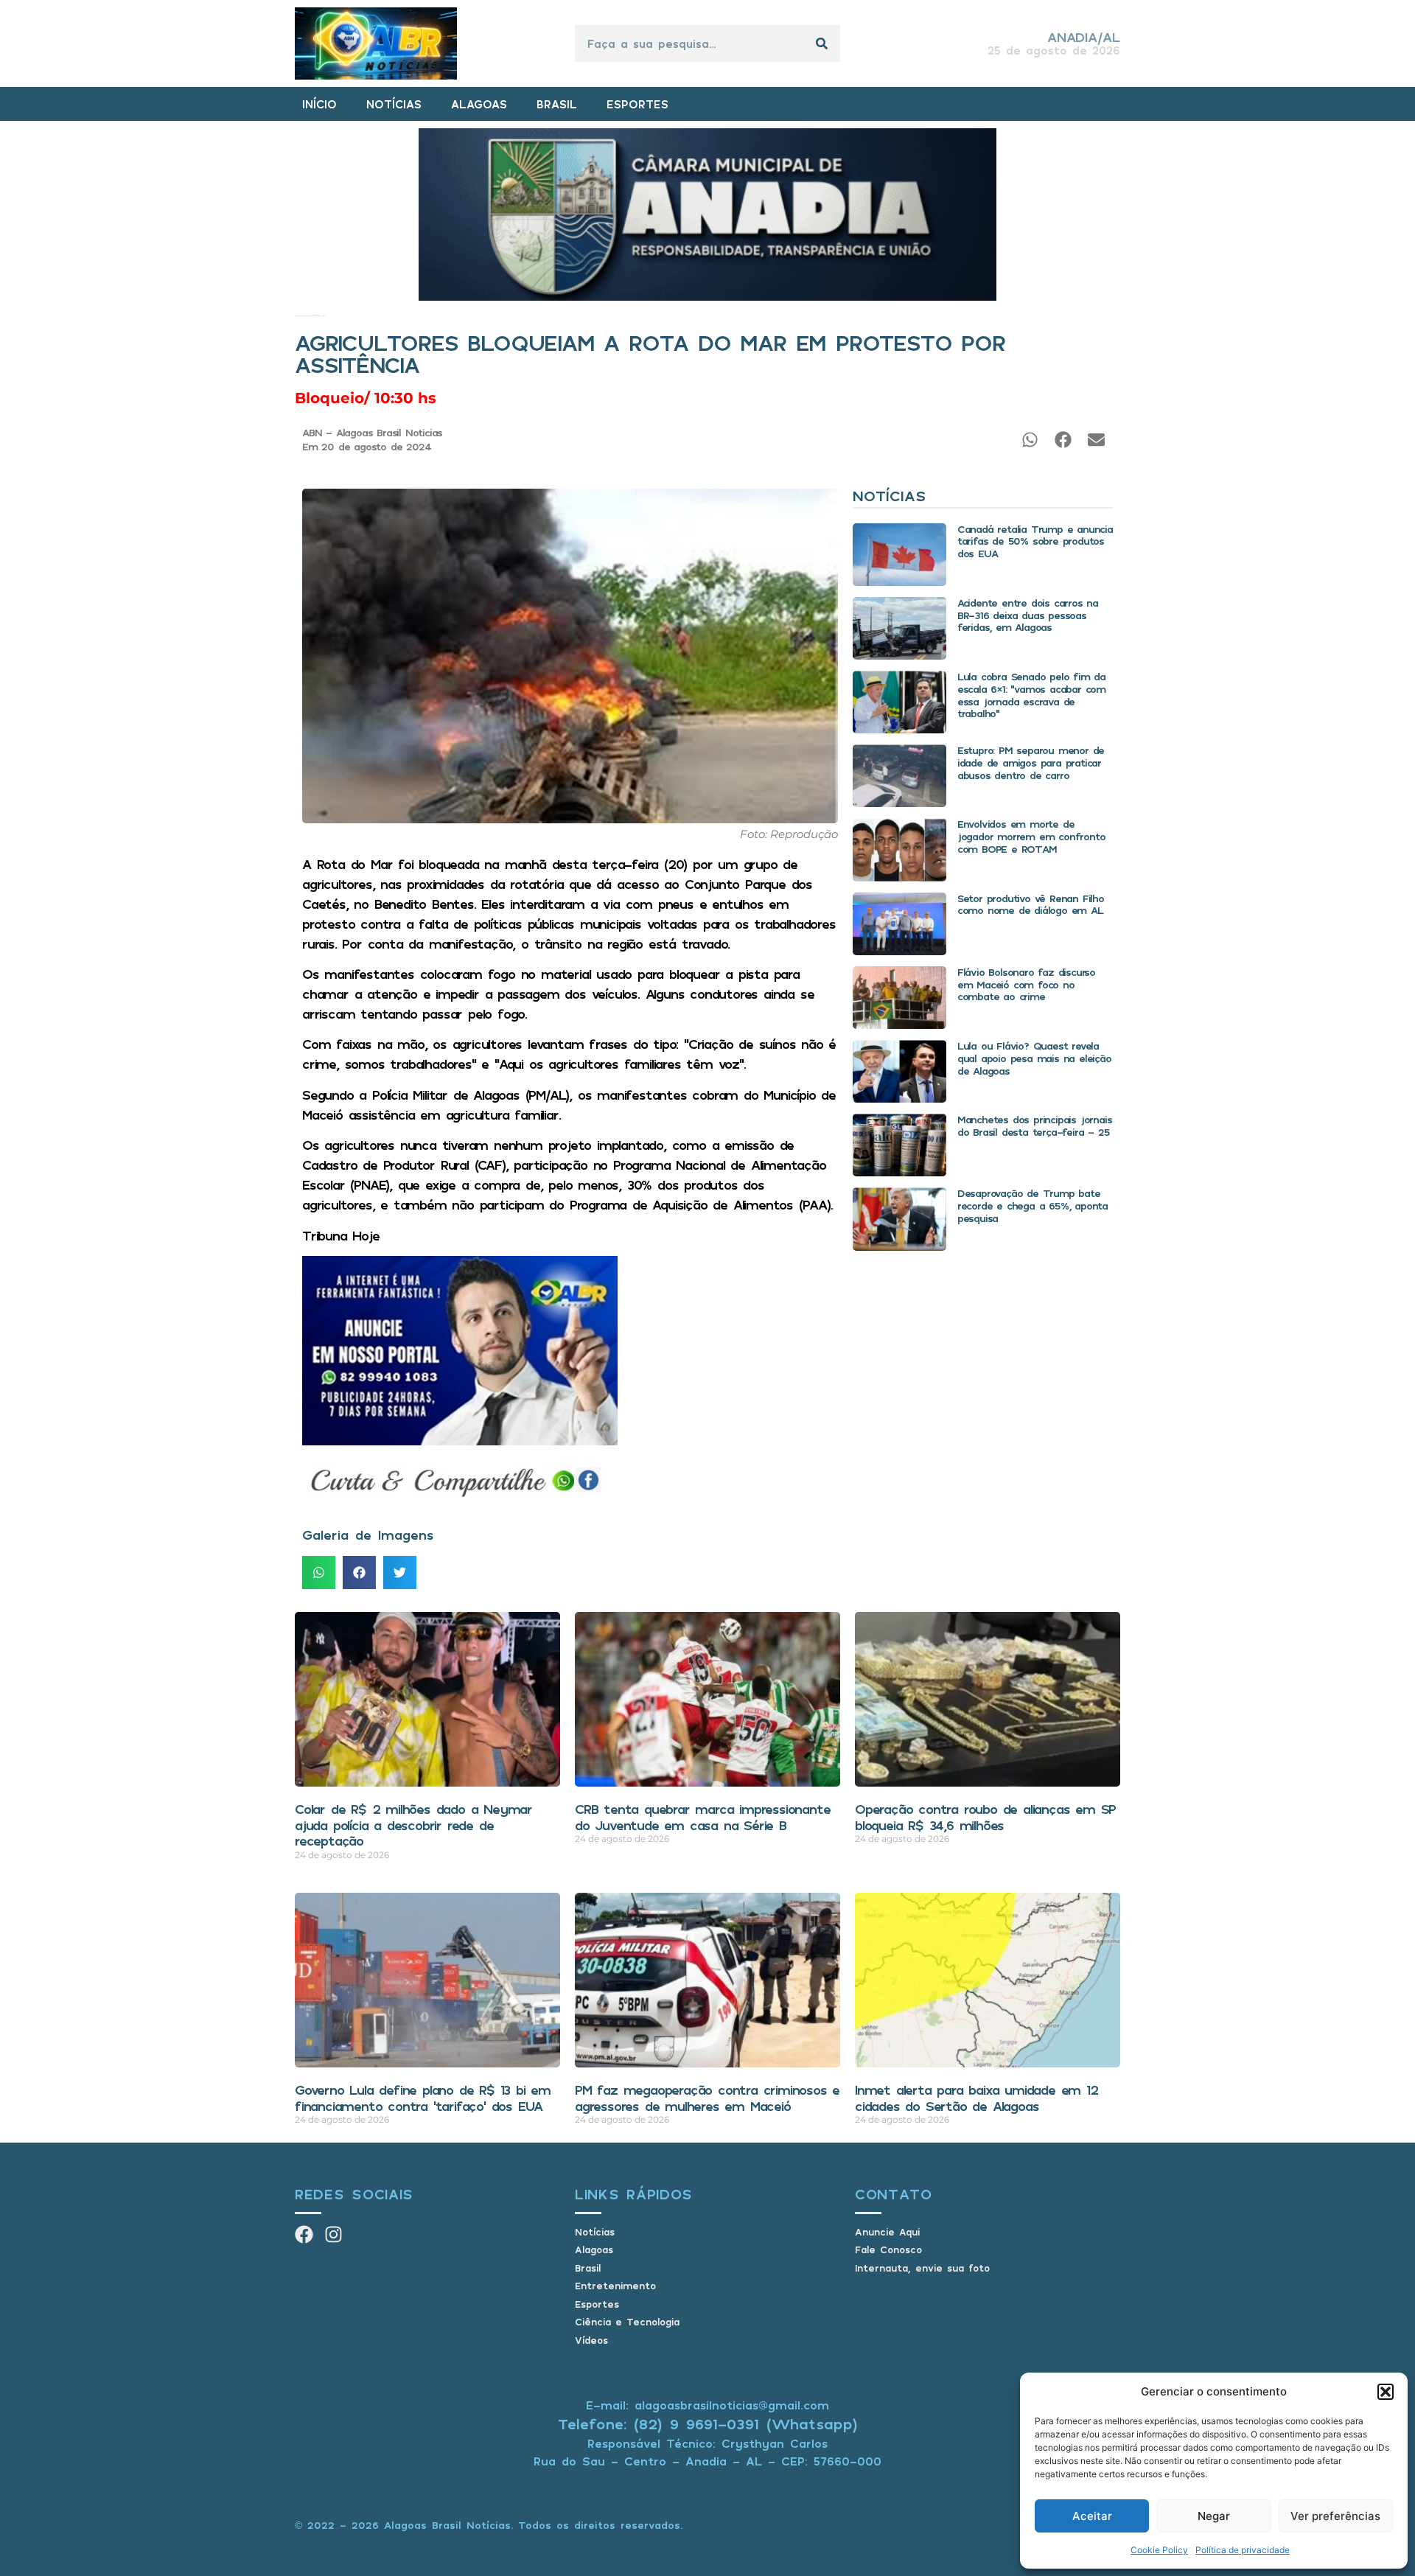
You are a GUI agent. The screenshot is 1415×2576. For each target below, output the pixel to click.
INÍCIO (319, 104)
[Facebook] (304, 2234)
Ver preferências (1335, 2516)
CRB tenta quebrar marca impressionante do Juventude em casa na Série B (702, 1817)
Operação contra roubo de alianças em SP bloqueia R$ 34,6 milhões (985, 1817)
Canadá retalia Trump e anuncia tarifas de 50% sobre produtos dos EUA (1035, 541)
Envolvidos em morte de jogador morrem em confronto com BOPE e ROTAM (1031, 836)
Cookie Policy (1159, 2550)
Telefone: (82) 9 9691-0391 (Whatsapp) (708, 2424)
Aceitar (1092, 2516)
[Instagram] (333, 2234)
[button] (1386, 2392)
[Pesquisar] (822, 43)
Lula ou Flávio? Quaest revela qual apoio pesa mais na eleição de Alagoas (1034, 1058)
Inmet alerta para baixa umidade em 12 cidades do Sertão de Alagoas (976, 2098)
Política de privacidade (1243, 2550)
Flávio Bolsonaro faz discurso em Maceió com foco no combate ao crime (1026, 984)
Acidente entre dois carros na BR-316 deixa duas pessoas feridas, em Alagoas (1028, 615)
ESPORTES (637, 104)
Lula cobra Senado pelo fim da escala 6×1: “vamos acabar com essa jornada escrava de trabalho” (1031, 695)
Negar (1214, 2516)
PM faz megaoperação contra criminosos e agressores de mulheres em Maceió (707, 2098)
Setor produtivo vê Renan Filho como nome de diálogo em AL (1031, 904)
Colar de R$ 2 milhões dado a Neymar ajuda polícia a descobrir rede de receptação (413, 1825)
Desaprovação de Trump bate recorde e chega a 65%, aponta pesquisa (1033, 1205)
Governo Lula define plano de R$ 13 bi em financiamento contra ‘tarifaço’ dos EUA (423, 2098)
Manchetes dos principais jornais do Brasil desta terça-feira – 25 (1035, 1125)
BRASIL (557, 104)
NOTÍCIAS (394, 104)
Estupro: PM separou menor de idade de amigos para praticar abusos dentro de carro (1031, 762)
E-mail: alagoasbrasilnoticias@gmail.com (707, 2405)
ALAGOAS (479, 104)
